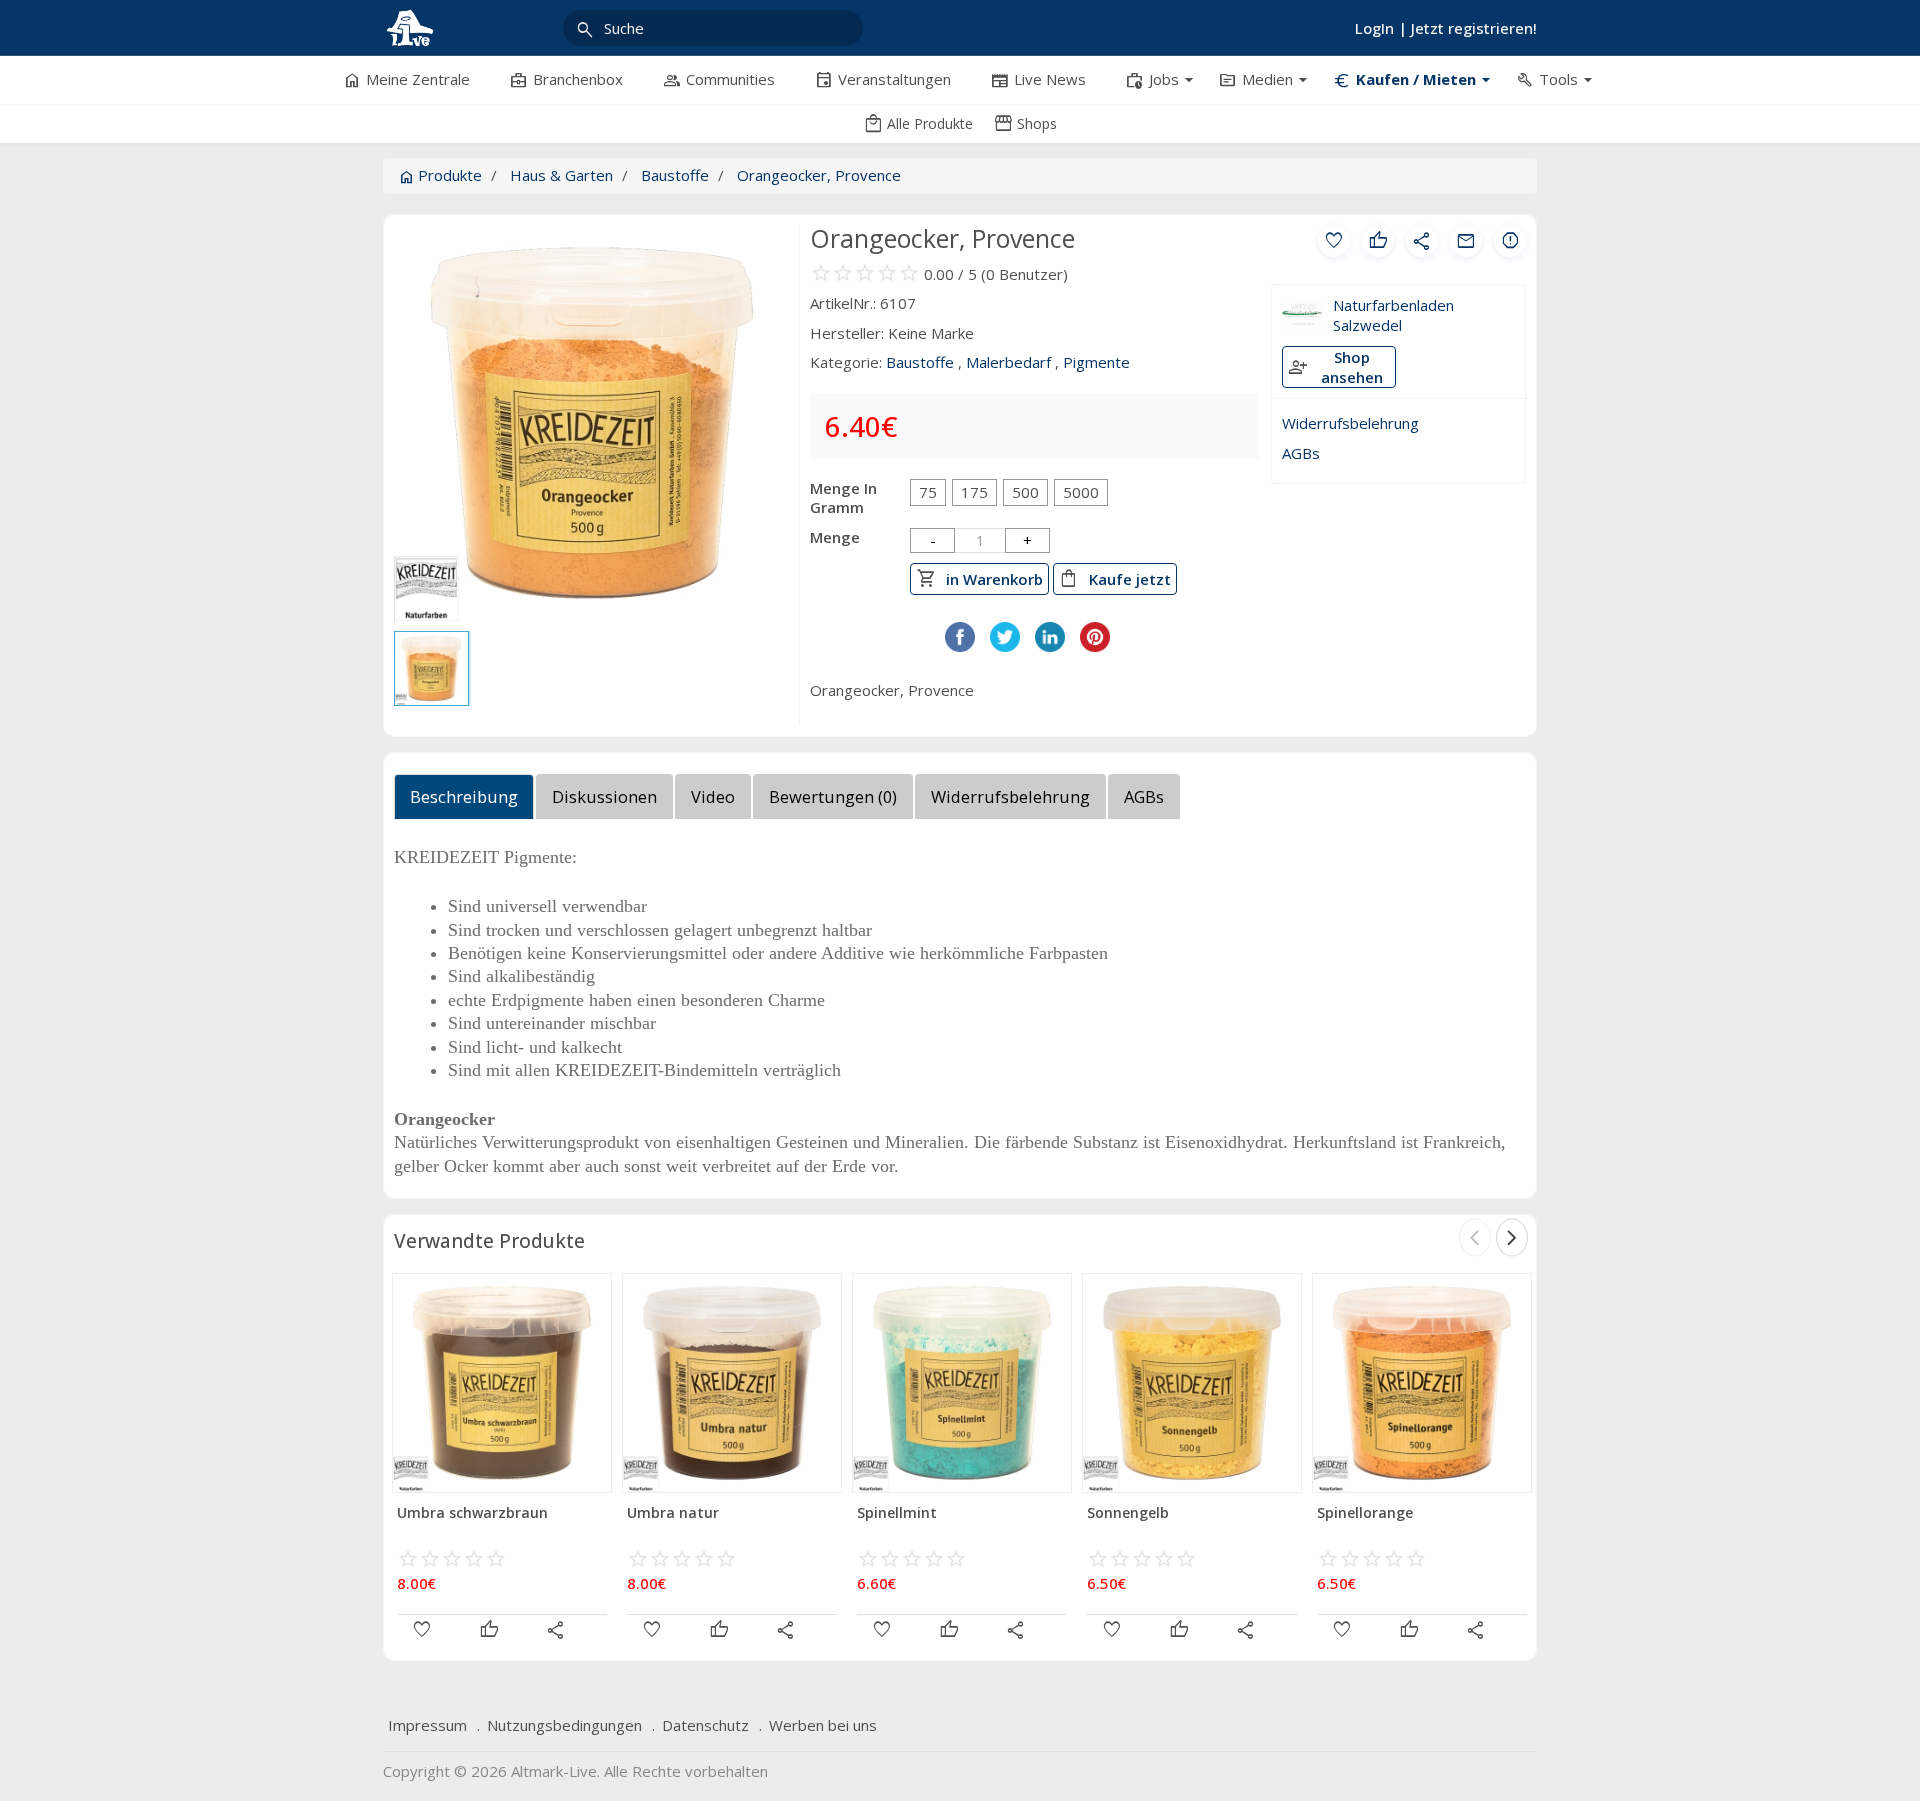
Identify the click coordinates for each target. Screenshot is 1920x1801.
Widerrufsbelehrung (1350, 423)
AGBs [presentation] (1144, 796)
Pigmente (1096, 362)
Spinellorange (1365, 1512)
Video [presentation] (713, 796)
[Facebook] (960, 646)
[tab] (465, 802)
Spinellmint (897, 1512)
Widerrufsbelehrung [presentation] (1010, 796)
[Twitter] (1005, 646)
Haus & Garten (561, 175)
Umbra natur (673, 1512)
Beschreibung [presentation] (464, 796)
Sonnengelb (1128, 1512)
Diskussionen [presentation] (604, 796)
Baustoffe (675, 175)
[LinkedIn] (1050, 646)
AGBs (1301, 453)
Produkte (440, 175)
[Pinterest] (1095, 646)
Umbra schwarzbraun (472, 1512)
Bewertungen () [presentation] (833, 796)
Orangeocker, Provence (819, 175)
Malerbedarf (1008, 362)
